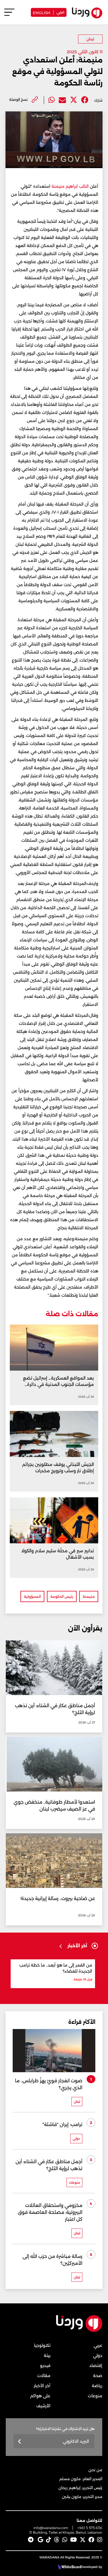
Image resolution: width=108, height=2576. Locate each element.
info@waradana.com (51, 2528)
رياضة (97, 2386)
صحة (98, 2376)
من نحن (95, 2470)
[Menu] (9, 15)
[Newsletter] (20, 2442)
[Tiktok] (49, 2540)
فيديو (45, 2366)
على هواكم (40, 2396)
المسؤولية (32, 1596)
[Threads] (57, 2540)
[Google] (40, 2540)
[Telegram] (31, 2540)
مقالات (44, 2376)
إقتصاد (96, 2366)
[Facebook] (85, 100)
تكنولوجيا (42, 2345)
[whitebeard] (69, 2567)
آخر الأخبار (42, 2386)
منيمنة (89, 1596)
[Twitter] (74, 100)
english (42, 12)
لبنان (90, 39)
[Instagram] (100, 2540)
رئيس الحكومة (62, 1596)
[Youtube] (74, 2540)
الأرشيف (43, 2406)
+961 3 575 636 (90, 2528)
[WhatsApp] (65, 2540)
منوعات (95, 2396)
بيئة (47, 2355)
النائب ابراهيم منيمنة (70, 186)
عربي (60, 12)
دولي (98, 2355)
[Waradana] (79, 2331)
